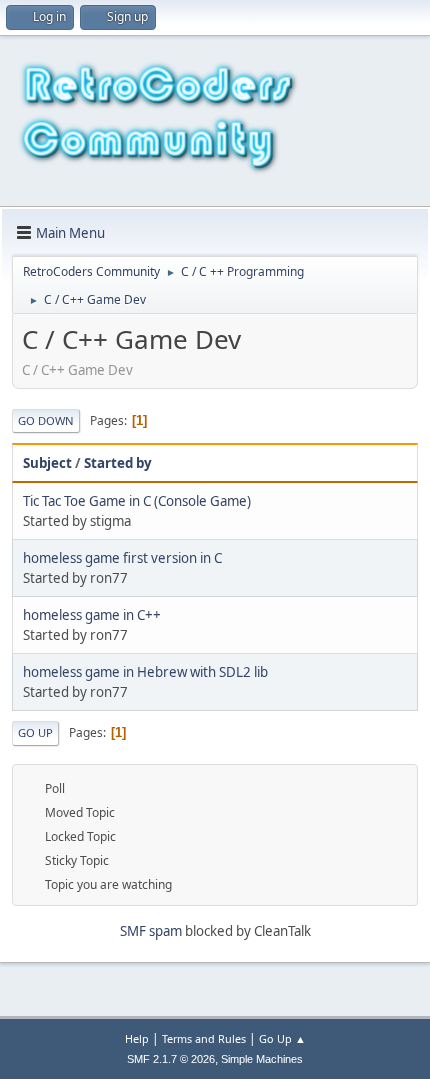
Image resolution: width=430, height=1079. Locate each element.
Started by (118, 463)
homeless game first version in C (122, 558)
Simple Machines (262, 1059)
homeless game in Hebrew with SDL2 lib (145, 672)
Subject (47, 463)
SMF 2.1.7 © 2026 (171, 1059)
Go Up (35, 732)
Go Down (46, 420)
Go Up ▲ (282, 1038)
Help (137, 1038)
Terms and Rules (204, 1038)
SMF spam (151, 931)
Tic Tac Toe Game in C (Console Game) (137, 501)
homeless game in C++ (92, 615)
